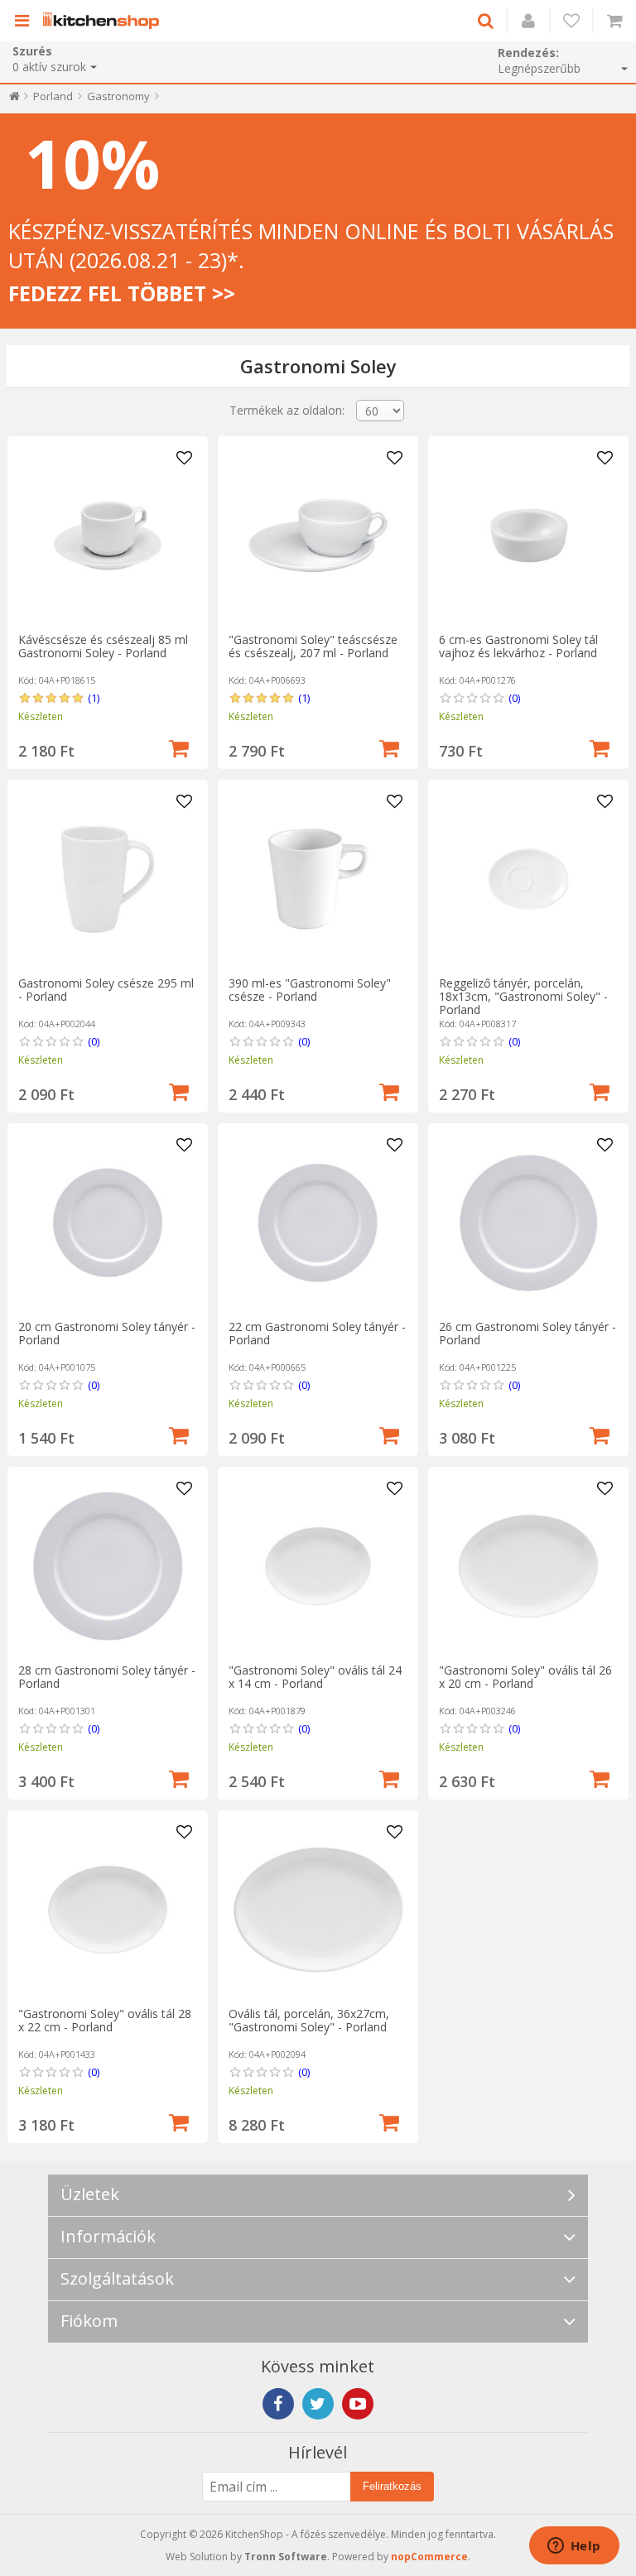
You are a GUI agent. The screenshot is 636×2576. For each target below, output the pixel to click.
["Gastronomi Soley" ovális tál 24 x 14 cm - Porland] (318, 1566)
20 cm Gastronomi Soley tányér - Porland (107, 1333)
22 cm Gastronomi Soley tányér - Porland (317, 1333)
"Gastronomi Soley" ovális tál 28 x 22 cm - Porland (105, 2020)
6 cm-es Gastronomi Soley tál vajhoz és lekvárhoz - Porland (518, 646)
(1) (94, 698)
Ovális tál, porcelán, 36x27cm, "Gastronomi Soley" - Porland (309, 2020)
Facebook (278, 2404)
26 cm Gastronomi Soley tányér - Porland (528, 1333)
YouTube (358, 2404)
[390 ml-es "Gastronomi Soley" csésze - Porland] (318, 879)
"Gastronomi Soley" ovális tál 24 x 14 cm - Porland (315, 1677)
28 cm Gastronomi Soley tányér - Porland (107, 1677)
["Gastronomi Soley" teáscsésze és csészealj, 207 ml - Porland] (318, 536)
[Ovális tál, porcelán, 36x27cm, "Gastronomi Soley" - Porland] (318, 1910)
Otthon (14, 100)
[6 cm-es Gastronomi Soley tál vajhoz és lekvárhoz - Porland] (528, 536)
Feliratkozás (392, 2486)
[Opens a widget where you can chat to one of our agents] (574, 2547)
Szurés (32, 51)
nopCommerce (429, 2557)
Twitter (318, 2404)
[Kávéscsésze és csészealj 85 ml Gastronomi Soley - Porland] (108, 536)
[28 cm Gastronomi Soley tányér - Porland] (108, 1566)
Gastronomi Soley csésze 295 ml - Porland (106, 990)
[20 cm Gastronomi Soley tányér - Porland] (108, 1223)
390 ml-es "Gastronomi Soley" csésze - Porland (310, 990)
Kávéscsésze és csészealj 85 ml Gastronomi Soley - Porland (103, 646)
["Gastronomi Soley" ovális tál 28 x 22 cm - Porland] (108, 1910)
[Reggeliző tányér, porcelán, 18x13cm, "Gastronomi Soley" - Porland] (528, 879)
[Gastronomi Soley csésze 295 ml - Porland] (108, 879)
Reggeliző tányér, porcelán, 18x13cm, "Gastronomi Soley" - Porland (523, 996)
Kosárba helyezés (179, 747)
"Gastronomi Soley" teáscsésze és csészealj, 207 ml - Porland (313, 646)
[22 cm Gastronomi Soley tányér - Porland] (318, 1223)
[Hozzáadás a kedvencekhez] (185, 459)
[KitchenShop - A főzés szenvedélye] (105, 21)
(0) (514, 698)
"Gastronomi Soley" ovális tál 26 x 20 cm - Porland (525, 1677)
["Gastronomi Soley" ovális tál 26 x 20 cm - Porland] (528, 1566)
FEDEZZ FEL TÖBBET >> (122, 293)
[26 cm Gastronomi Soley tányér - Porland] (528, 1223)
